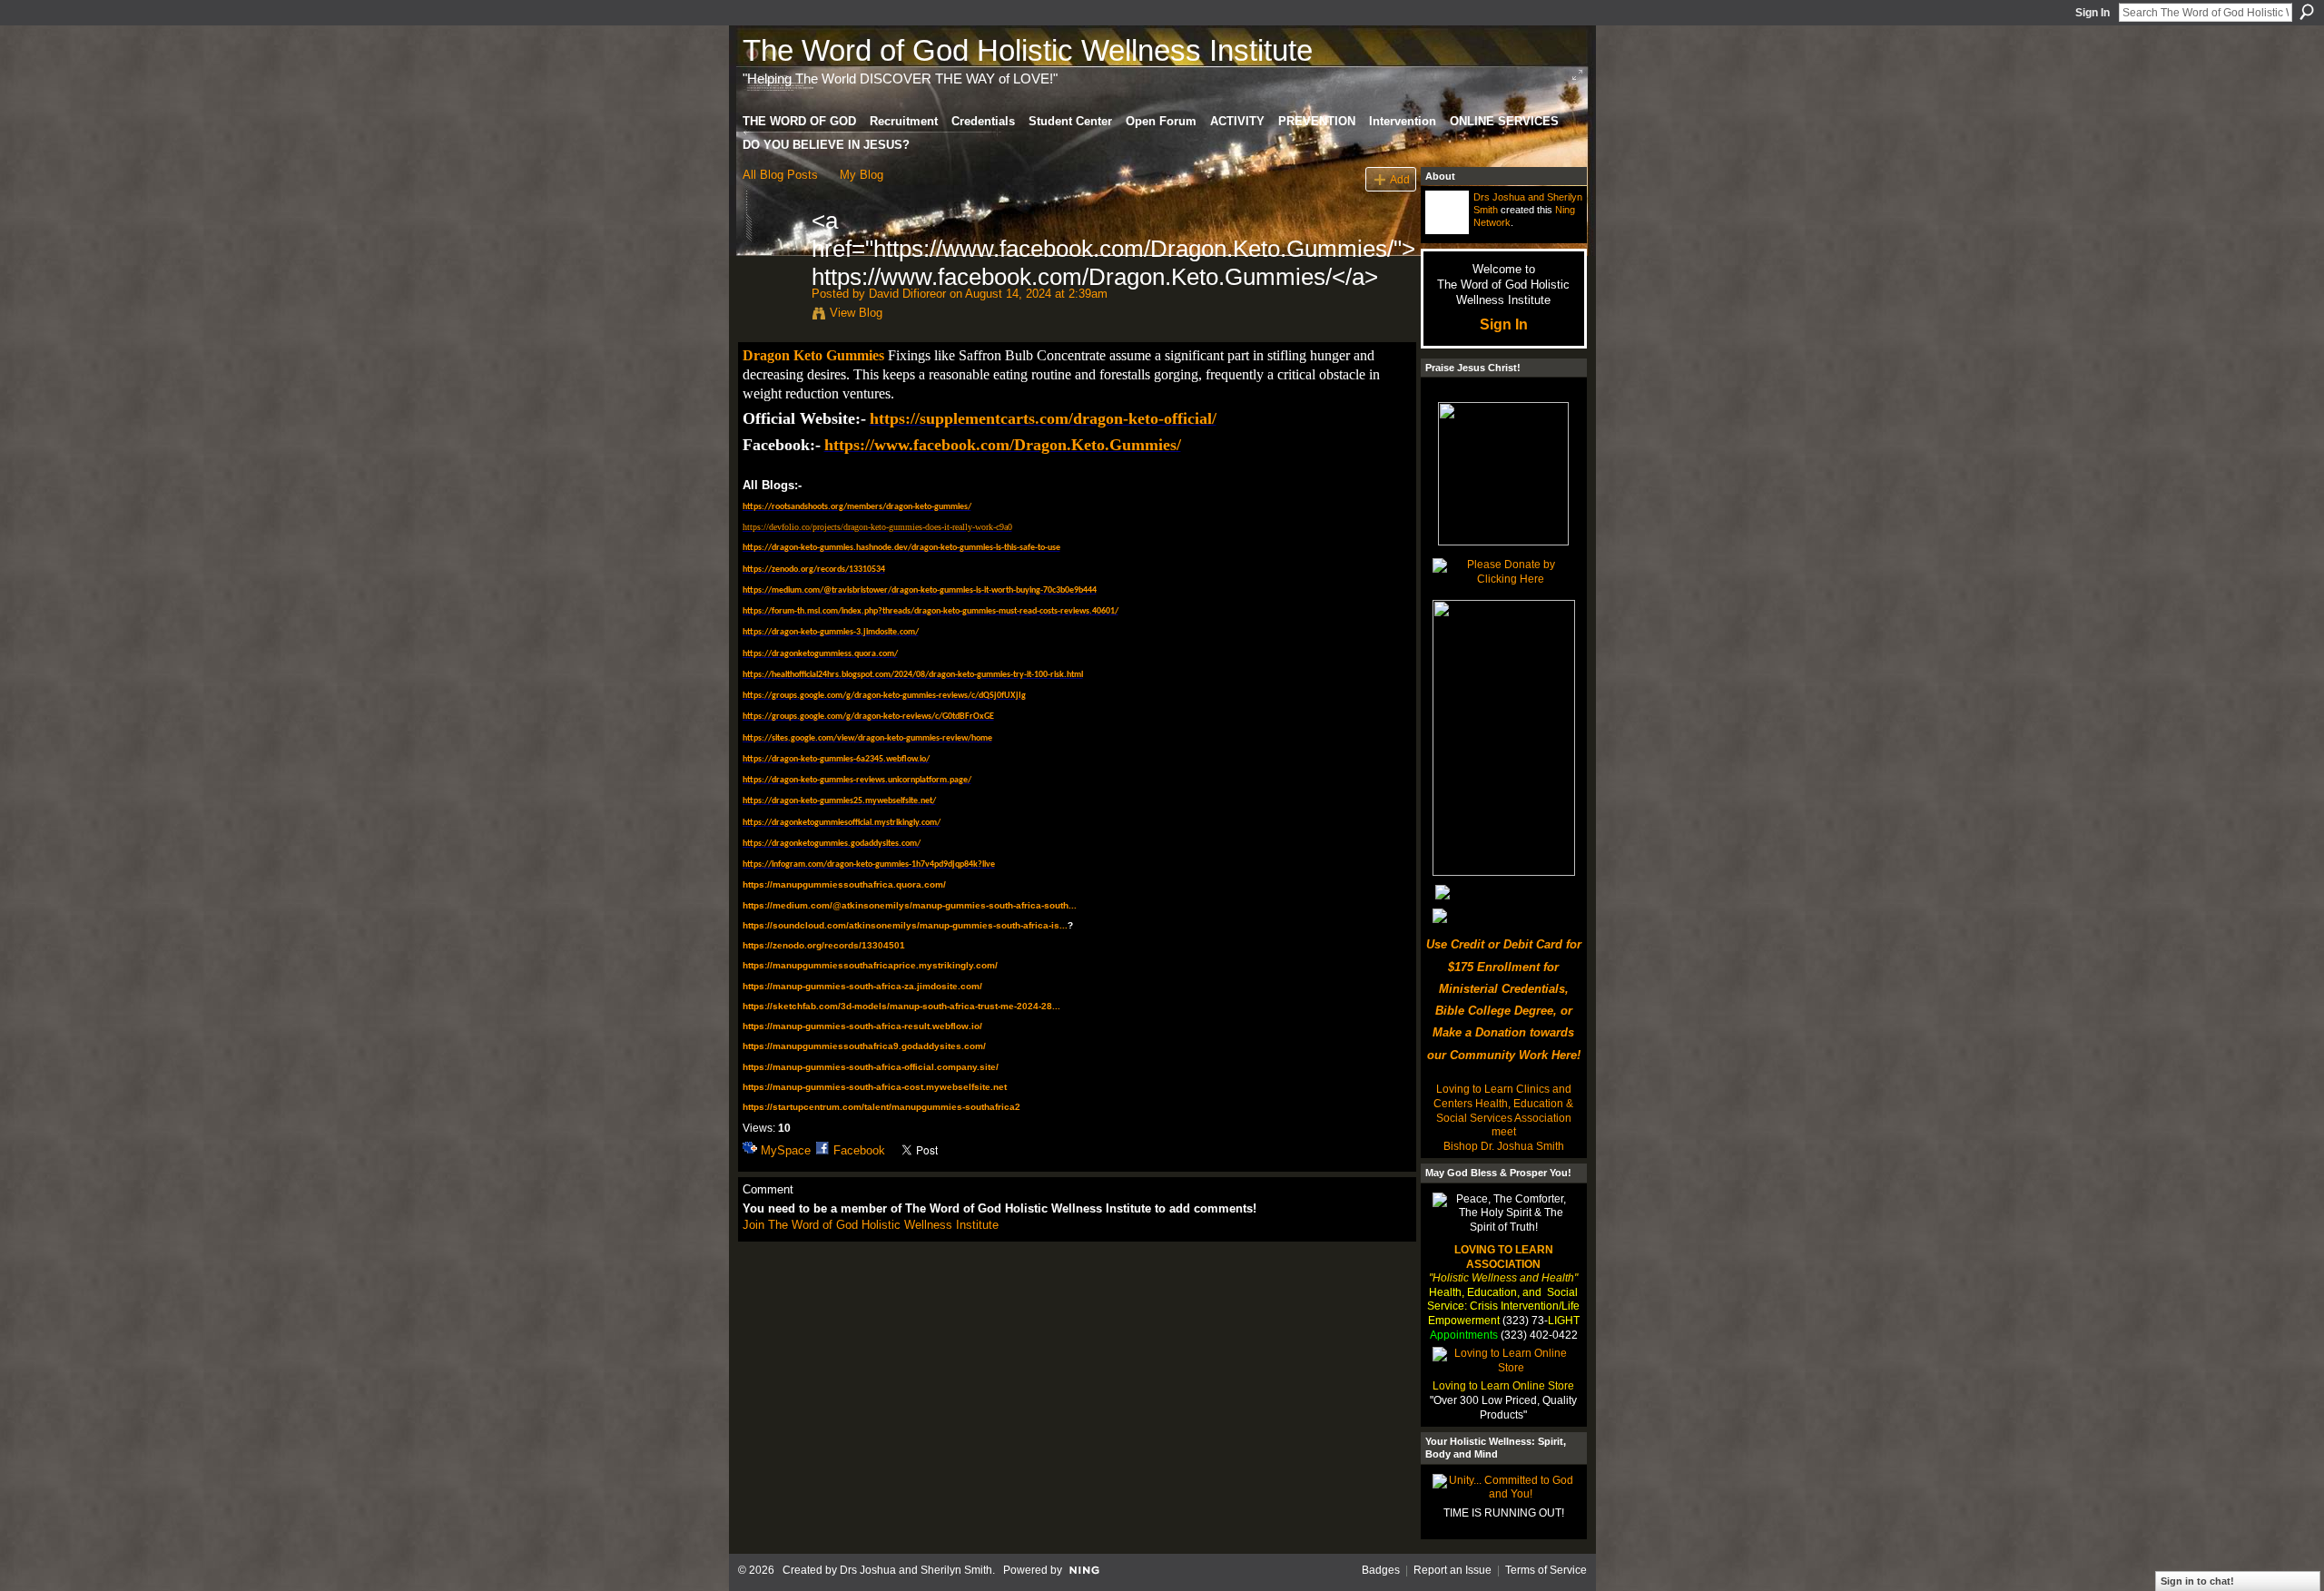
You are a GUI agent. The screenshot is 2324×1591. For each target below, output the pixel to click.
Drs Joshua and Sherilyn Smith (916, 1570)
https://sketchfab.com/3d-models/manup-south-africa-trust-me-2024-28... (901, 1006)
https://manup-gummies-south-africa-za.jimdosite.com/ (862, 986)
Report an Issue (1452, 1570)
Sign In (2093, 13)
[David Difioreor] (772, 259)
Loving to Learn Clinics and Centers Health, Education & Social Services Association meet (1503, 1110)
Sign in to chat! (2197, 1581)
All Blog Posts (780, 175)
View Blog (856, 313)
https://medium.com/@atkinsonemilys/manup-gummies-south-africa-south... (910, 905)
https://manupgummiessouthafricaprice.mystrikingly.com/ (870, 965)
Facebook (859, 1150)
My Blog (862, 175)
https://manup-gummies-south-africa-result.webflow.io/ (862, 1026)
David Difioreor (907, 294)
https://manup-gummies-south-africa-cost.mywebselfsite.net (875, 1087)
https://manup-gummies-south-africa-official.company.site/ (871, 1067)
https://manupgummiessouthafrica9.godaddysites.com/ (864, 1046)
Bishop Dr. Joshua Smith (1504, 1146)
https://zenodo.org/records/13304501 (824, 945)
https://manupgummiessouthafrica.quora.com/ (844, 884)
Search (2307, 12)
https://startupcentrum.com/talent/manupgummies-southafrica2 (881, 1107)
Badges (1381, 1570)
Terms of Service (1546, 1570)
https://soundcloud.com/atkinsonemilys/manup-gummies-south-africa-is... (905, 925)
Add (1400, 179)
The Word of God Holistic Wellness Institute (1028, 50)
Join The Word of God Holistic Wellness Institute (871, 1225)
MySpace (786, 1150)
